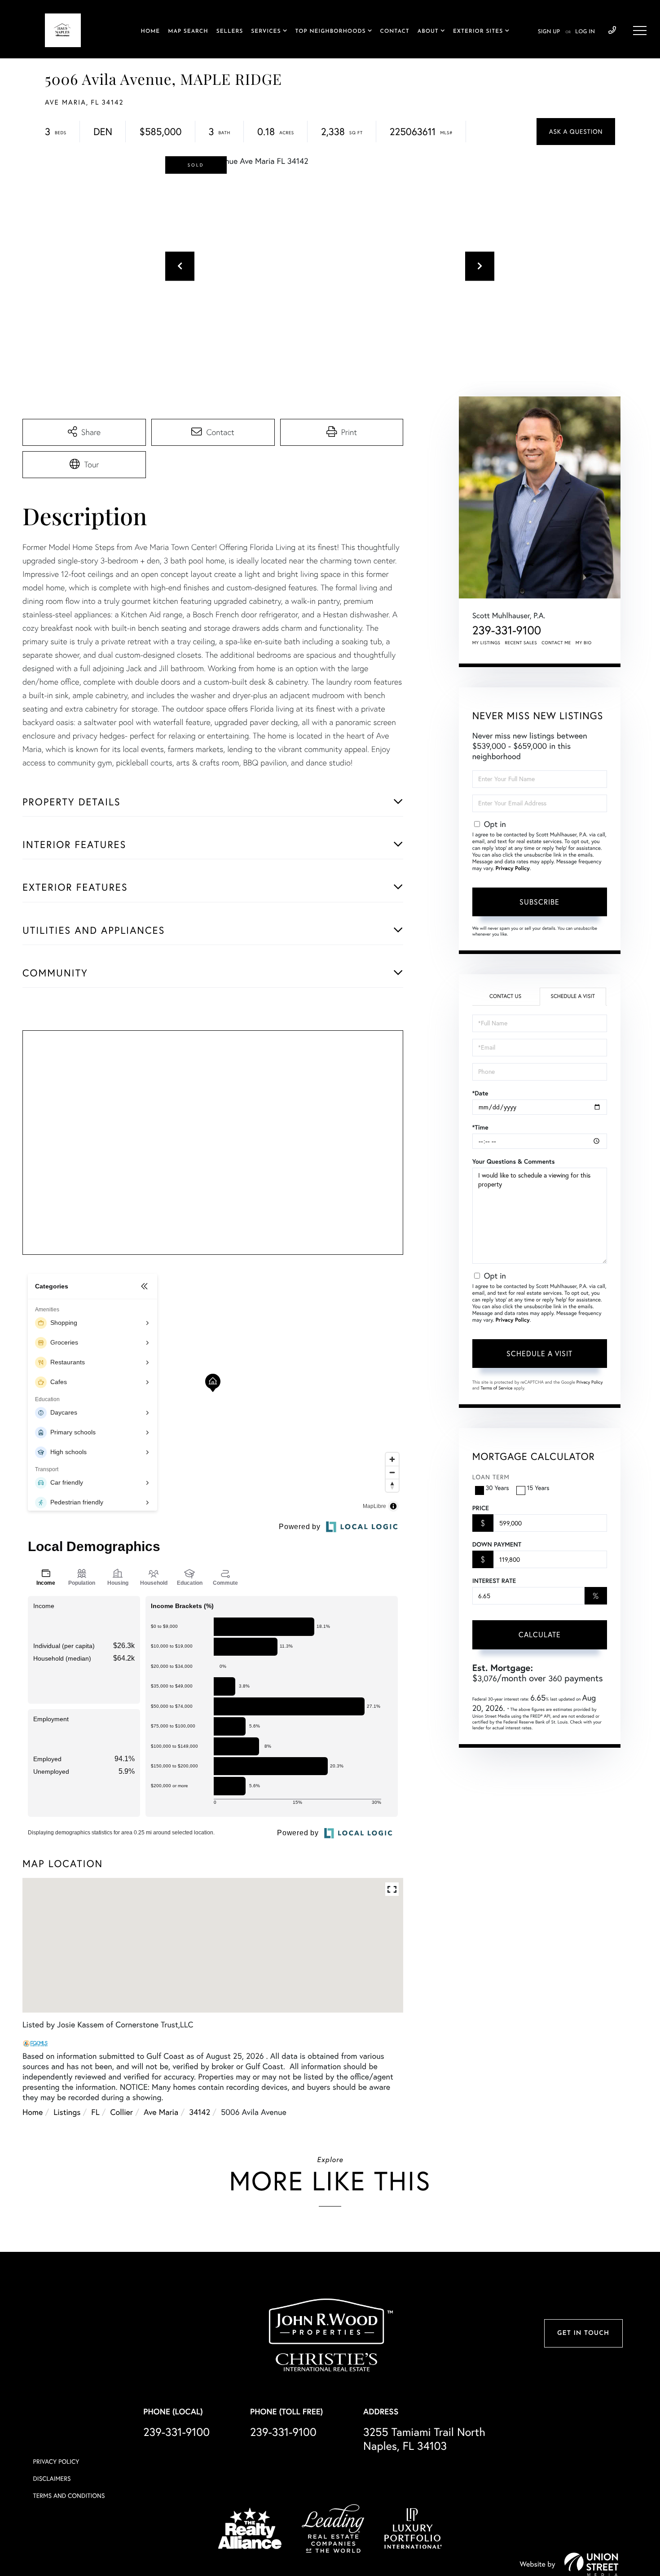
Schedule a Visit (573, 996)
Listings (67, 2112)
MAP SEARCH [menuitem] (188, 31)
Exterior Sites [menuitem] (478, 31)
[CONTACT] (576, 132)
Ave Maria (161, 2112)
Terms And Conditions (69, 2496)
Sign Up (549, 32)
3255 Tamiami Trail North (424, 2439)
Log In (585, 32)
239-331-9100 (612, 31)
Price (481, 1508)
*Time (480, 1127)
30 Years (497, 1488)
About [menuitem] (428, 31)
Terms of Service (497, 1388)
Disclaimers (52, 2479)
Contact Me (556, 643)
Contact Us (505, 996)
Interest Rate (494, 1581)
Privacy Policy (513, 868)
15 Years (538, 1488)
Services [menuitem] (266, 31)
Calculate (540, 1635)
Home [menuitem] (150, 31)
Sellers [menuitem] (230, 31)
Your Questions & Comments (514, 1161)
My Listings (486, 643)
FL (95, 2112)
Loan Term (491, 1477)
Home (33, 2112)
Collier (122, 2112)
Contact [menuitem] (395, 31)
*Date (480, 1093)
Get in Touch (583, 2333)
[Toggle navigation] (640, 31)
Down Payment (497, 1544)
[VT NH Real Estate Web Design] (591, 2564)
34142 (200, 2112)
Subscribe (539, 902)
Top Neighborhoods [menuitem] (331, 31)
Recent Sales (521, 643)
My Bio (584, 643)
